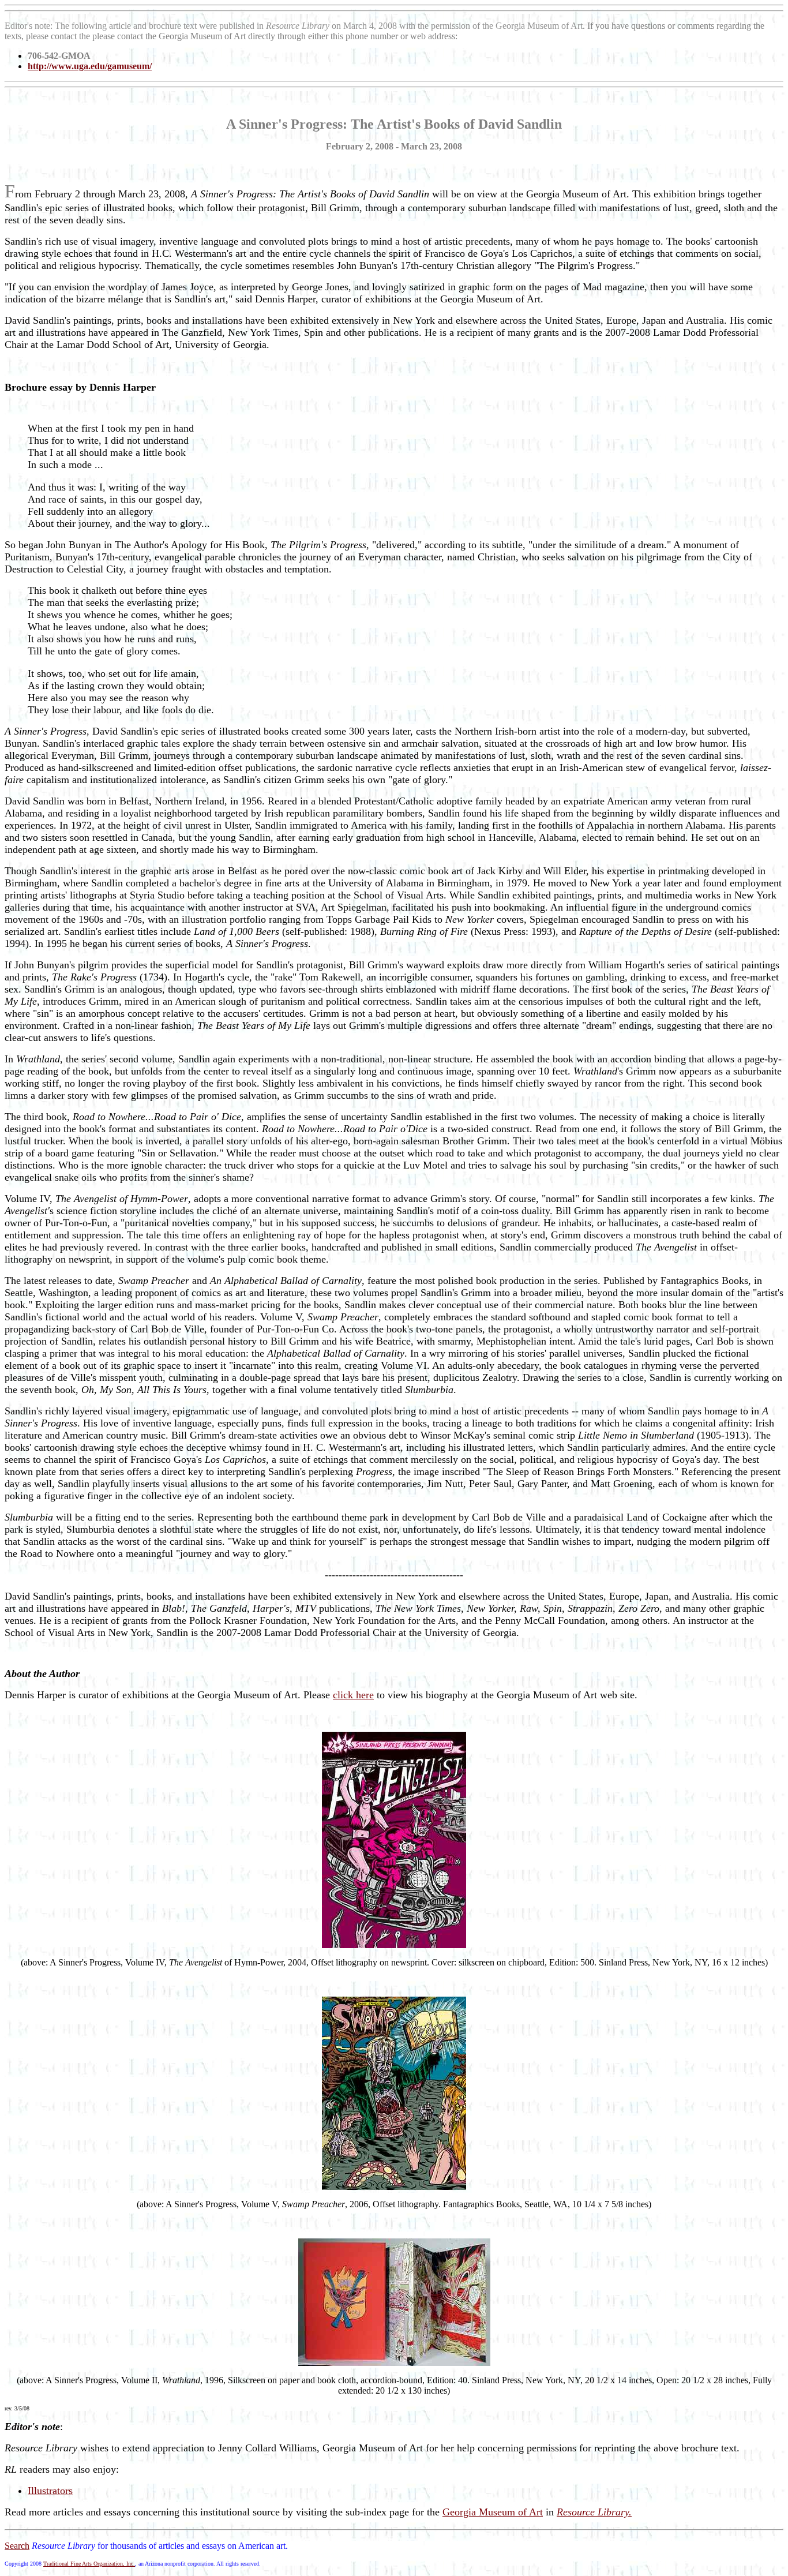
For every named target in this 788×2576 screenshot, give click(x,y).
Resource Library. (594, 2512)
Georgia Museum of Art (493, 2512)
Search (17, 2546)
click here (353, 1695)
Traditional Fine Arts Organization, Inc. (89, 2564)
